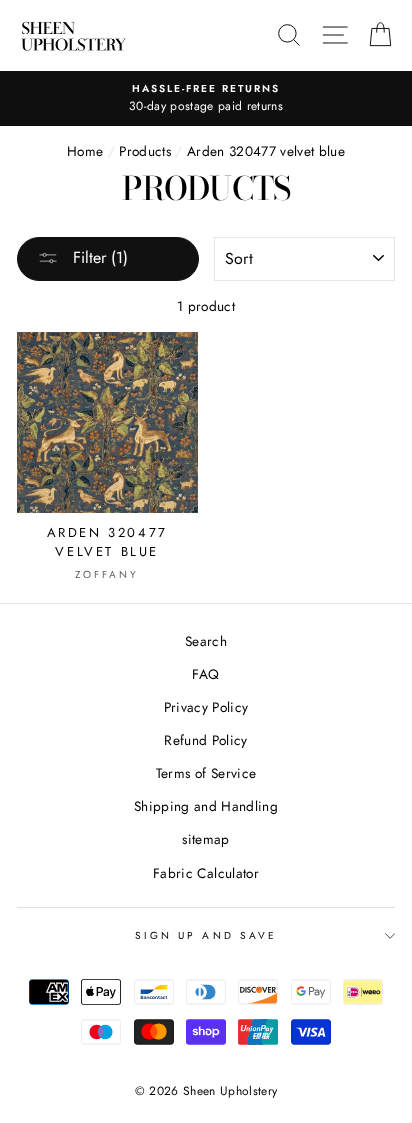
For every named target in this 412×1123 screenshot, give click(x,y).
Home (85, 151)
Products (145, 151)
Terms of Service (206, 773)
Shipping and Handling (206, 806)
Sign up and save (206, 935)
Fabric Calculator (206, 873)
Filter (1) (98, 257)
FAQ (205, 674)
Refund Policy (205, 740)
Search (206, 641)
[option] (206, 99)
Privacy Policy (206, 707)
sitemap (205, 839)
